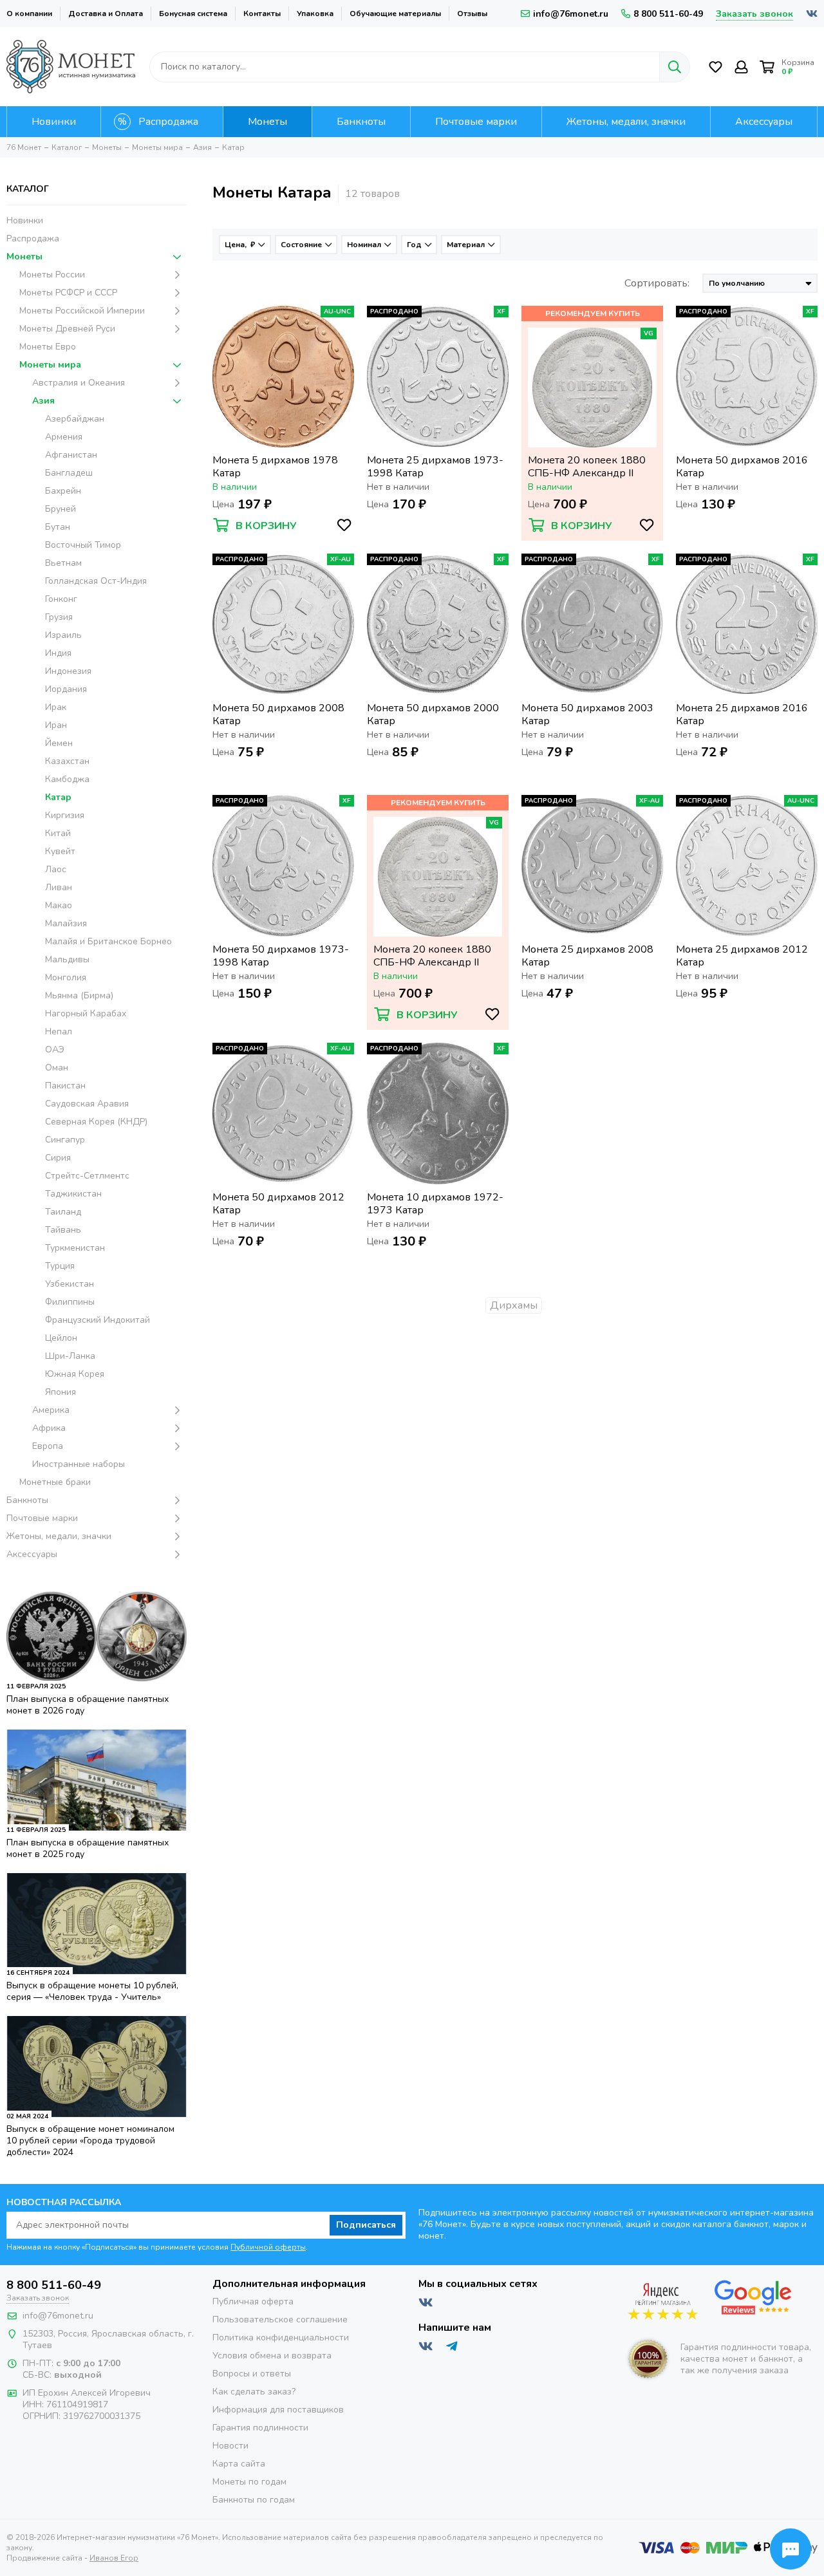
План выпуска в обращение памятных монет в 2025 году (88, 1848)
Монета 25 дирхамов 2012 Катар (742, 956)
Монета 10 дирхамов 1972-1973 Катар (435, 1204)
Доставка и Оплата (106, 14)
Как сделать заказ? (254, 2392)
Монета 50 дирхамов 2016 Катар (742, 467)
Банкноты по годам (254, 2500)
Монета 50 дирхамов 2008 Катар (278, 714)
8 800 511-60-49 (668, 14)
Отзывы (472, 14)
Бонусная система (193, 14)
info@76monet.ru (571, 14)
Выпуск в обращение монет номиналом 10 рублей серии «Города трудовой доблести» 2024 (90, 2141)
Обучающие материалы (395, 14)
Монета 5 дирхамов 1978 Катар (275, 467)
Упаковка (315, 14)
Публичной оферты (268, 2247)
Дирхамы (514, 1305)
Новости (230, 2446)
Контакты (262, 14)
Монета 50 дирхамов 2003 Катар (587, 714)
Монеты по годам (249, 2482)
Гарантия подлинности (260, 2428)
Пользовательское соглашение (280, 2319)
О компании (29, 14)
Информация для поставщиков (278, 2410)
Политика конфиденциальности (281, 2338)
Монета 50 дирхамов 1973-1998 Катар (281, 956)
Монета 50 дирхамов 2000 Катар (433, 714)
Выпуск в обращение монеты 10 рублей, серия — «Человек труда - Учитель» (92, 1991)
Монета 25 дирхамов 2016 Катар (742, 714)
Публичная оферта (253, 2301)
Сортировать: (657, 283)
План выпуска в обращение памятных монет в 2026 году (88, 1705)
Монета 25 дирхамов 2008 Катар (587, 956)
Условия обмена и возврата (272, 2356)
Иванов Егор (114, 2558)
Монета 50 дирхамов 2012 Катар (278, 1204)
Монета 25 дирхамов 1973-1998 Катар (435, 467)
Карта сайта (239, 2464)
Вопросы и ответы (252, 2374)
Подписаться (366, 2225)
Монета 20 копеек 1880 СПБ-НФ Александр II (587, 467)
